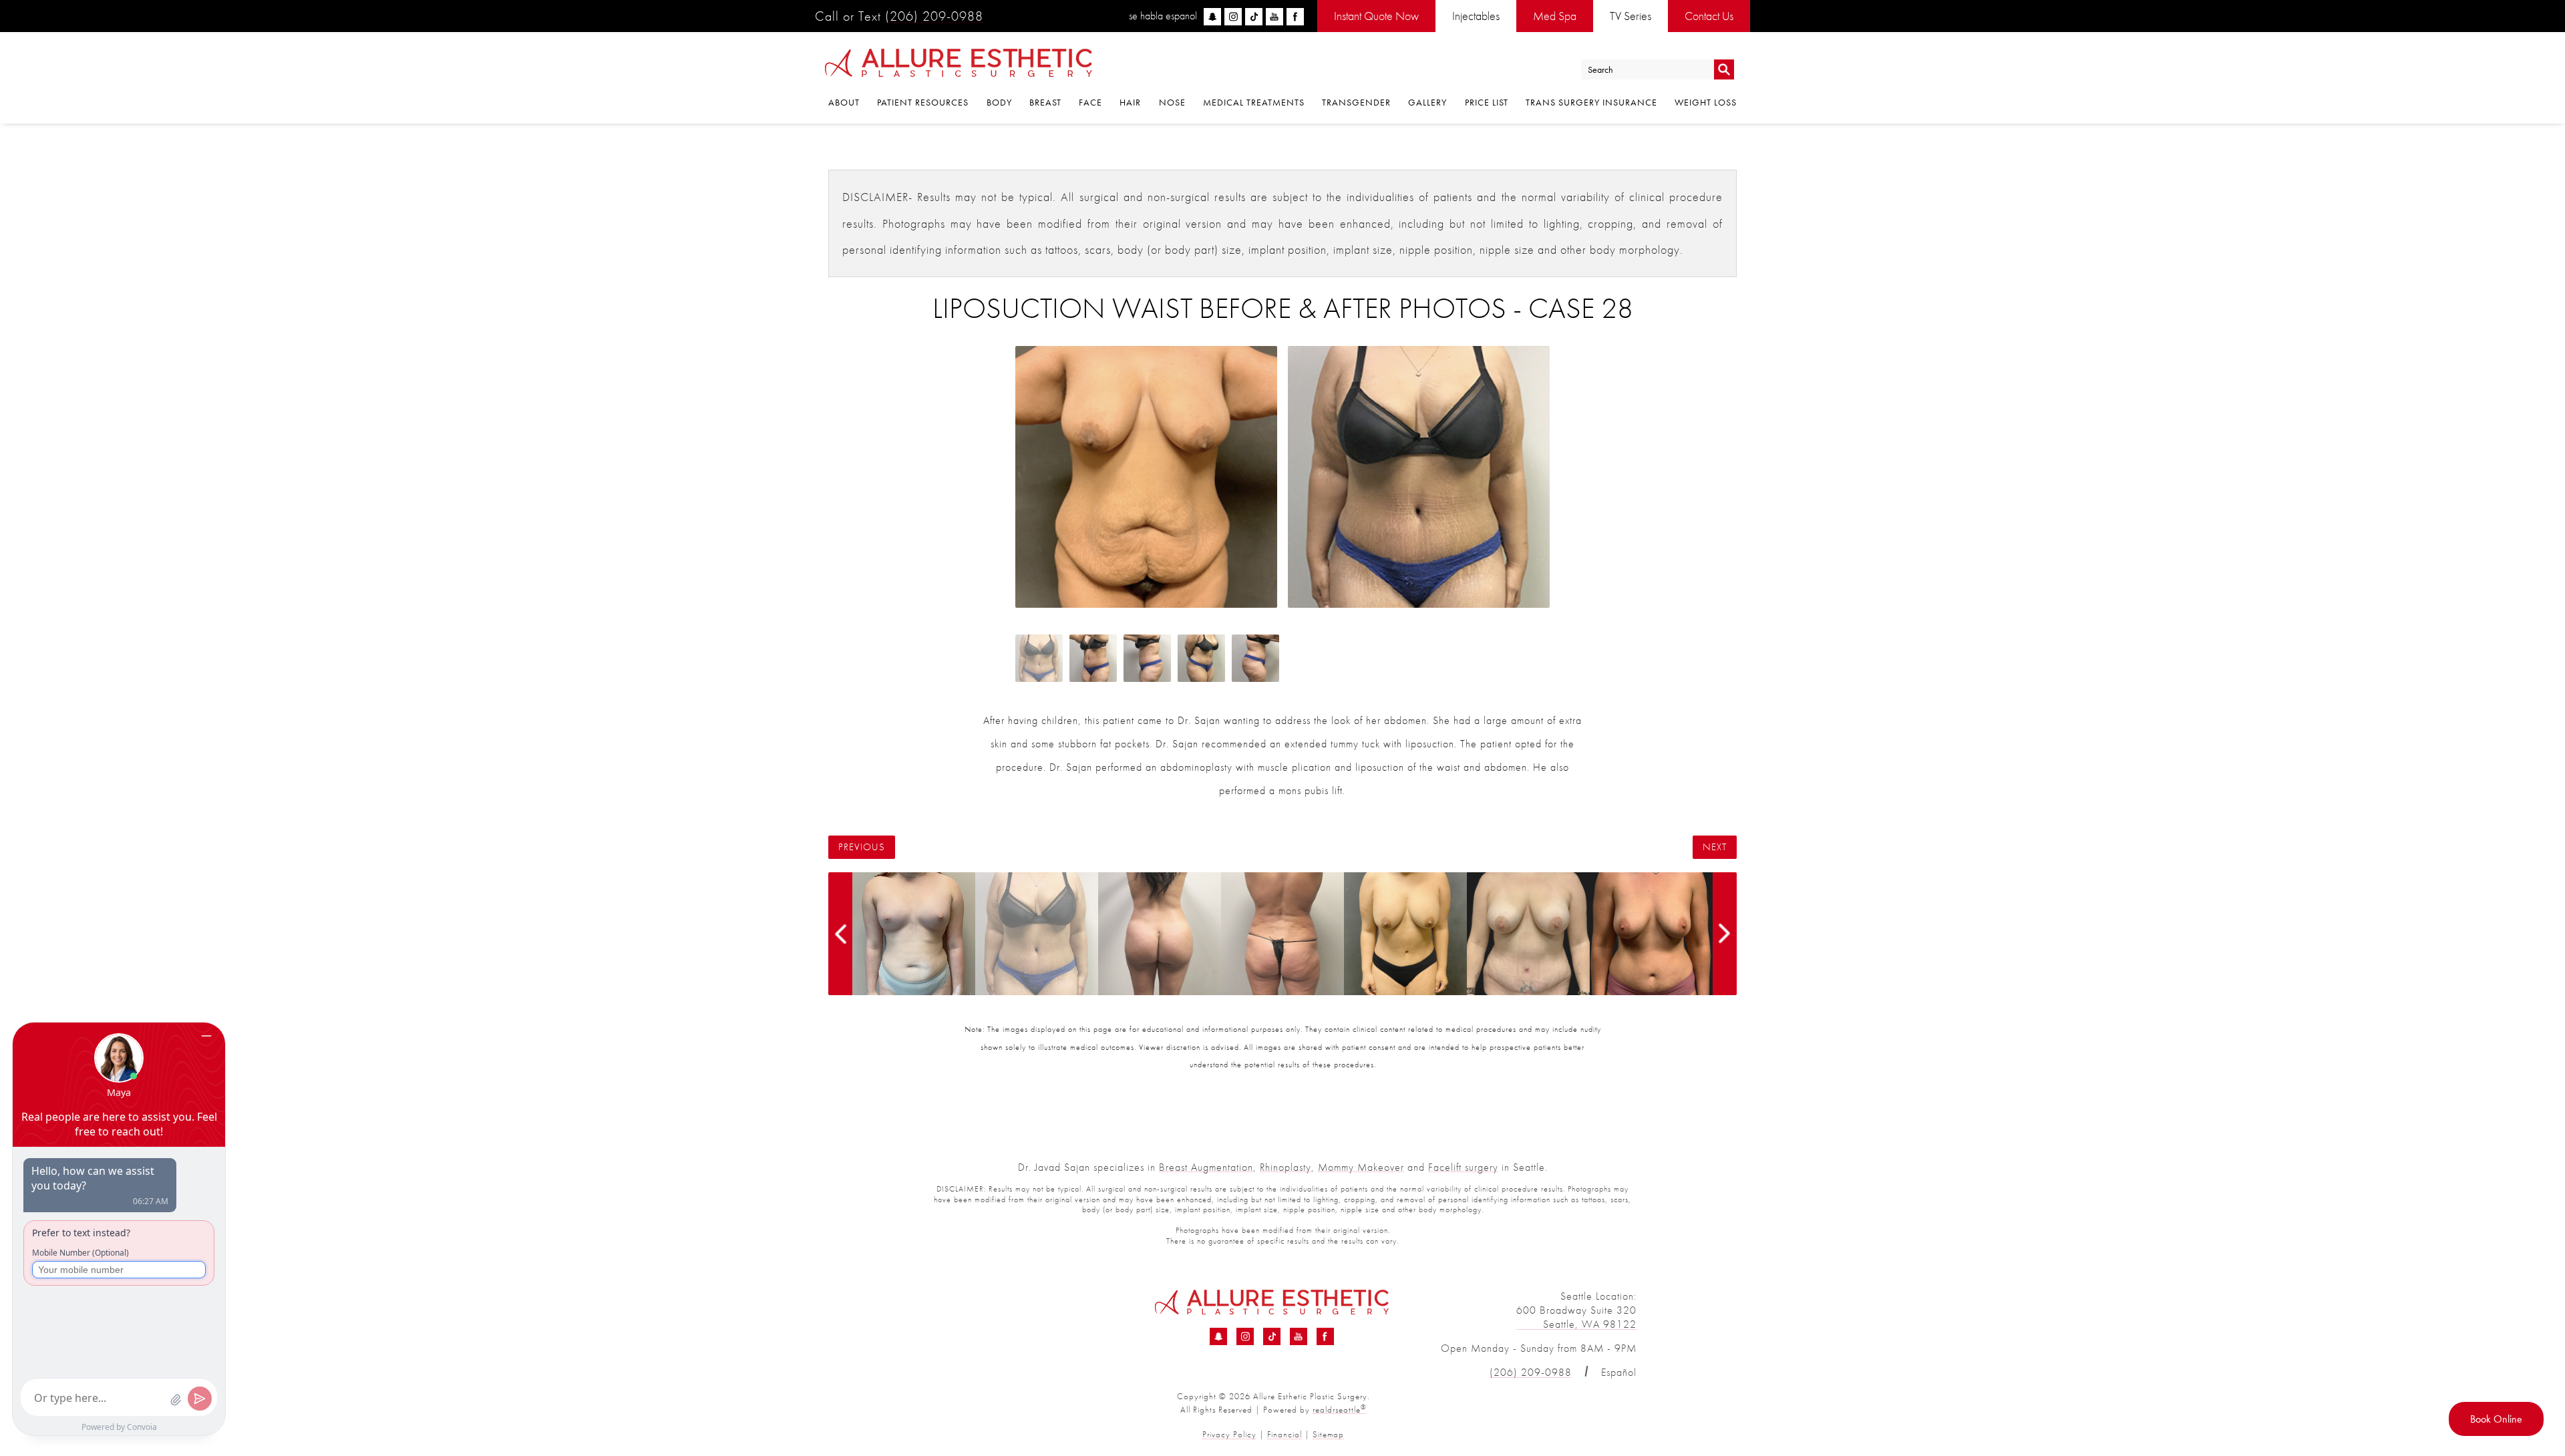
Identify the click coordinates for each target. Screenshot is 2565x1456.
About (844, 102)
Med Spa (1555, 16)
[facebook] (1295, 17)
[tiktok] (1254, 17)
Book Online (2496, 1419)
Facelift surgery (1463, 1167)
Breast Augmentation (1206, 1167)
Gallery (1427, 102)
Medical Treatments (1254, 102)
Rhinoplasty (1286, 1167)
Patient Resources (923, 102)
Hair (1130, 102)
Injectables (1476, 16)
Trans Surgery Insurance (1591, 102)
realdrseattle (1339, 1410)
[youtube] (1274, 17)
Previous (862, 847)
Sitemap (1328, 1434)
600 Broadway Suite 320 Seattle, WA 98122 (1576, 1317)
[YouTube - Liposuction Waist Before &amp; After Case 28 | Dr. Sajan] (1299, 1336)
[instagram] (1233, 17)
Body (999, 102)
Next (1715, 847)
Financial (1285, 1434)
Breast (1045, 102)
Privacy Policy (1229, 1434)
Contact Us (1709, 16)
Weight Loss (1706, 102)
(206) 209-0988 (934, 16)
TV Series (1631, 16)
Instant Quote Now (1376, 16)
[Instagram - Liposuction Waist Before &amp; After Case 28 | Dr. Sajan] (1245, 1336)
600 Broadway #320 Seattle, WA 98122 (979, 1317)
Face (1090, 102)
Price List (1487, 102)
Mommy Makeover (1361, 1167)
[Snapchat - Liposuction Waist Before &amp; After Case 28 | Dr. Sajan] (1218, 1336)
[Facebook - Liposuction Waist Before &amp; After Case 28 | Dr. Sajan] (1325, 1336)
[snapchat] (1212, 17)
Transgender (1356, 102)
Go (1724, 70)
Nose (1172, 102)
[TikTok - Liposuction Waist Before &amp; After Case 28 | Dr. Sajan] (1272, 1336)
